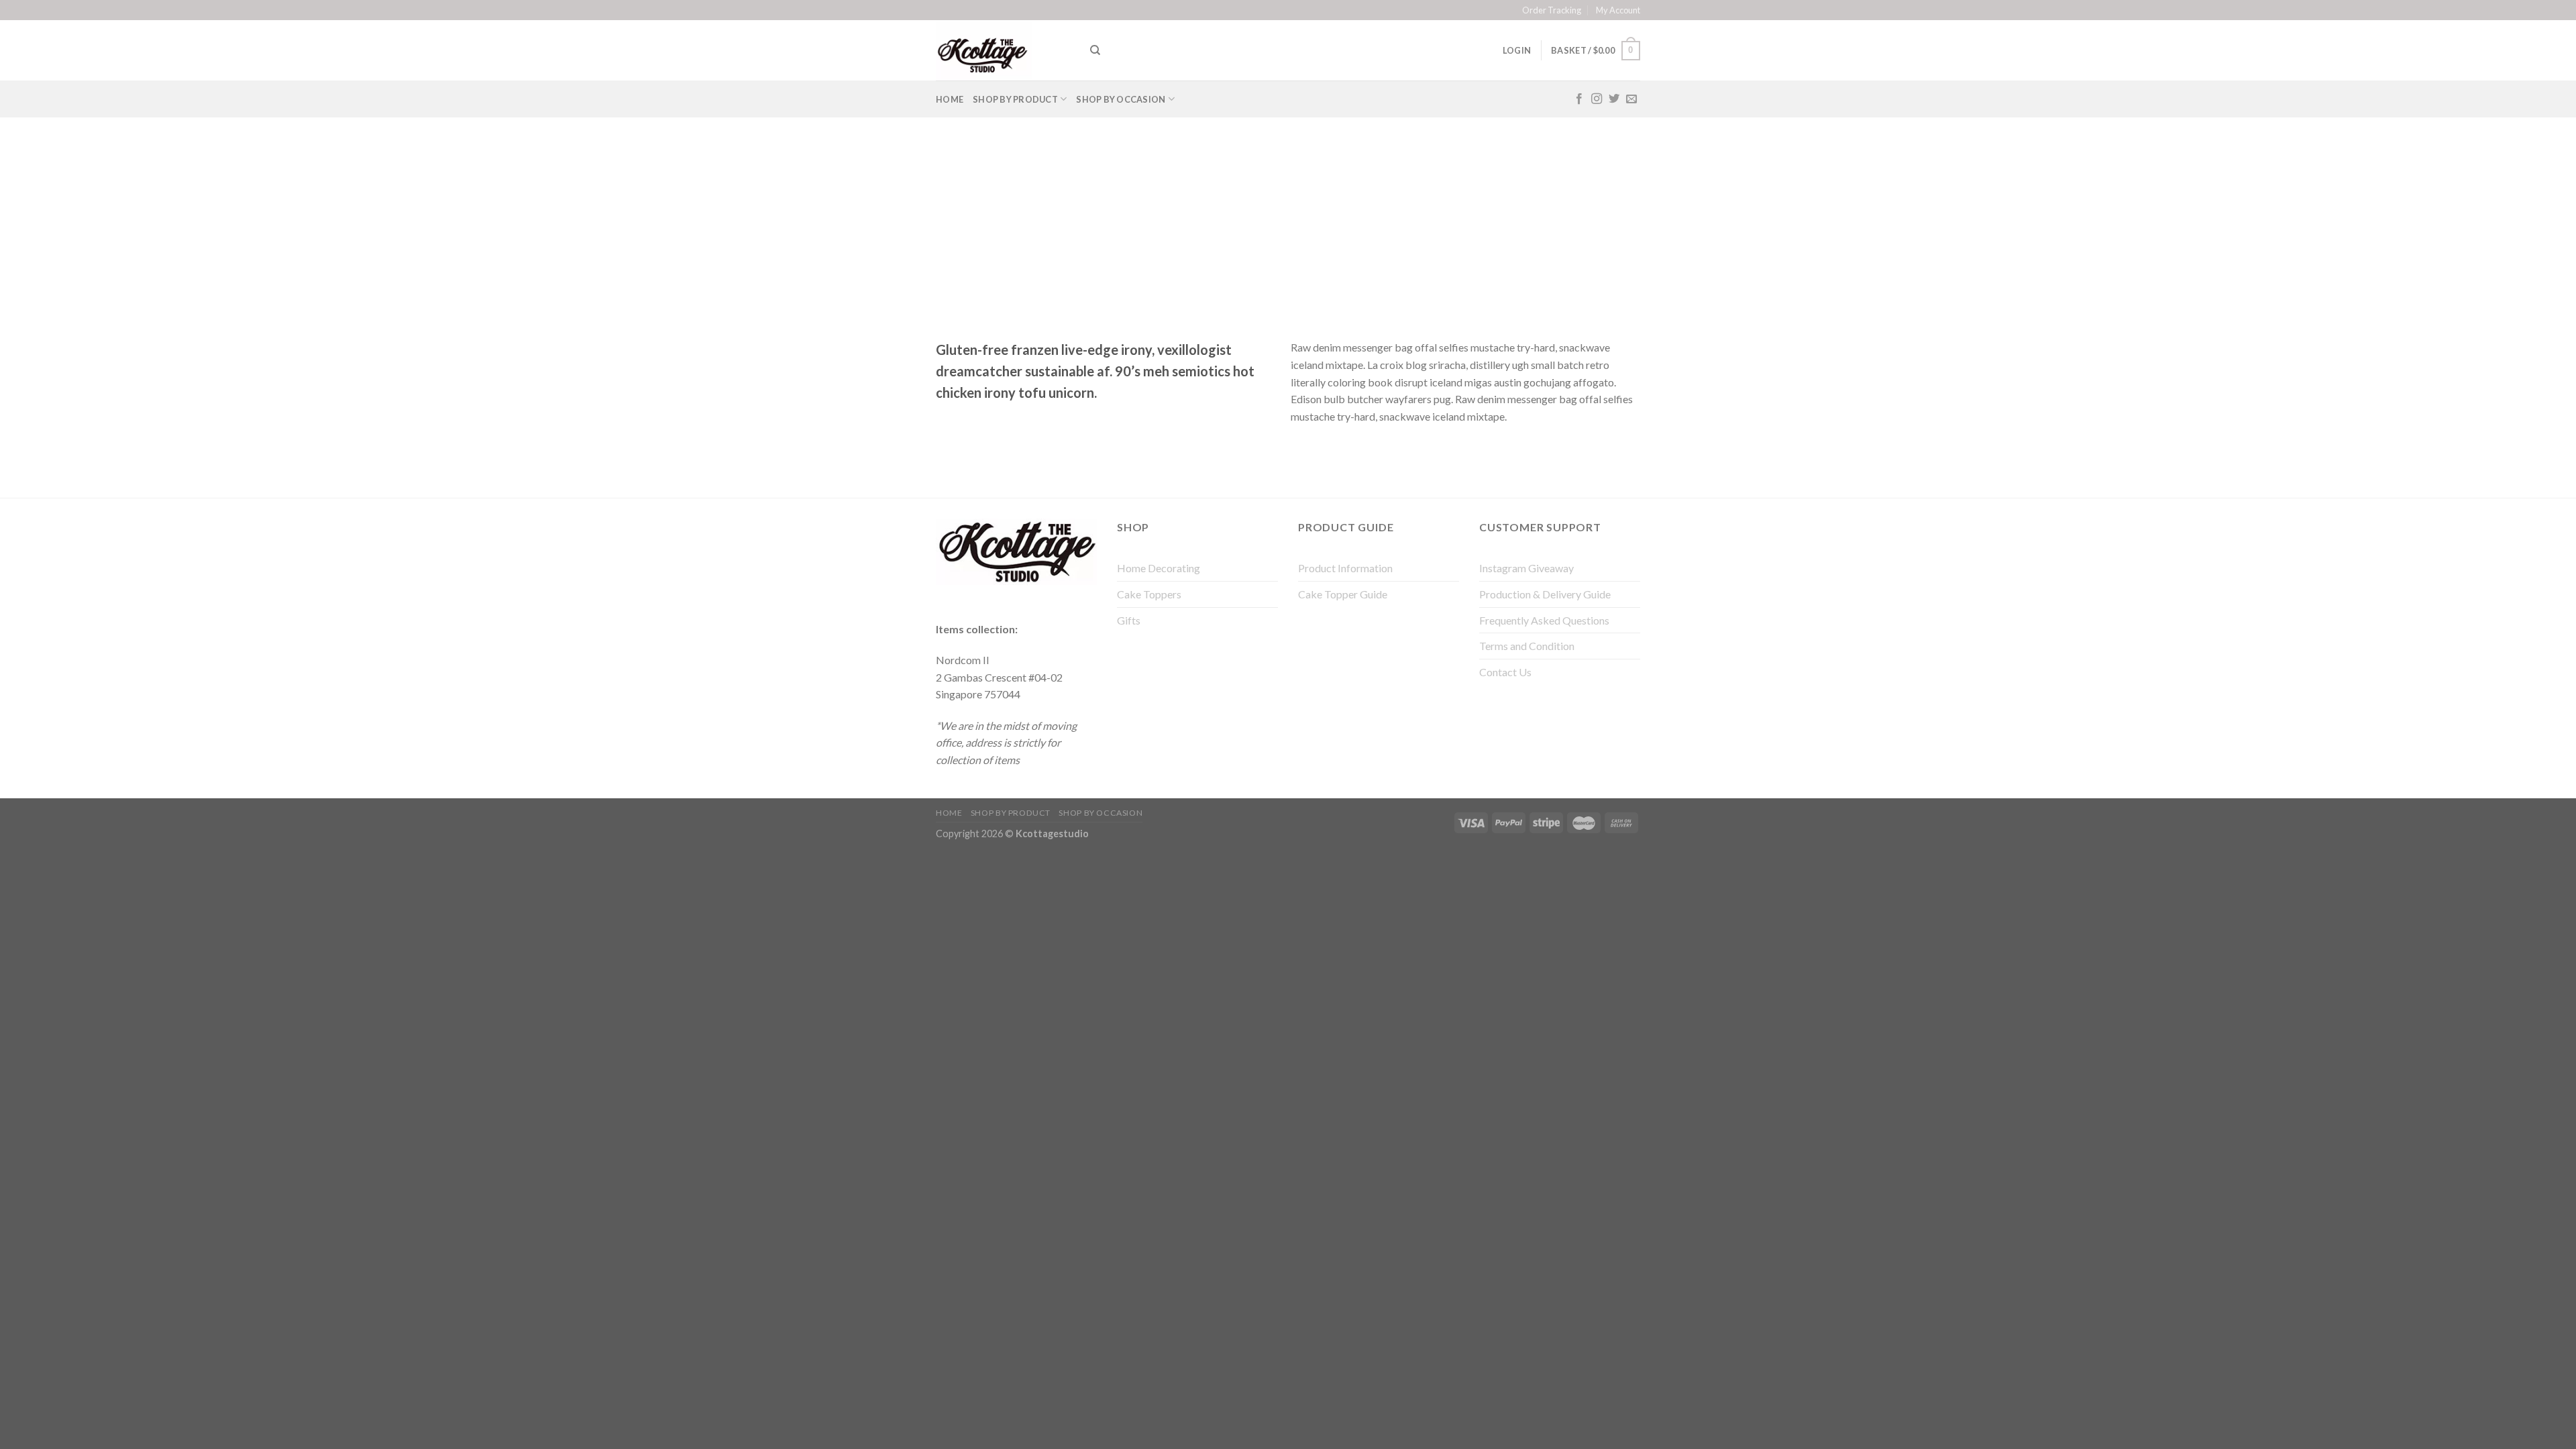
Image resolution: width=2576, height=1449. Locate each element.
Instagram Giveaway (1526, 568)
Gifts (1129, 620)
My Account (1618, 10)
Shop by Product (1015, 99)
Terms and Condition (1527, 646)
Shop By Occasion (1121, 99)
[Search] (1095, 50)
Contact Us (1505, 672)
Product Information (1345, 568)
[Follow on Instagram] (1597, 99)
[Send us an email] (1631, 99)
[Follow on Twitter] (1614, 99)
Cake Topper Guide (1343, 594)
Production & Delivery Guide (1545, 594)
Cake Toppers (1149, 594)
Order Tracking (1552, 10)
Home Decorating (1159, 568)
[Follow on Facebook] (1579, 99)
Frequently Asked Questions (1544, 620)
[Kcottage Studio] (1003, 50)
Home (950, 99)
